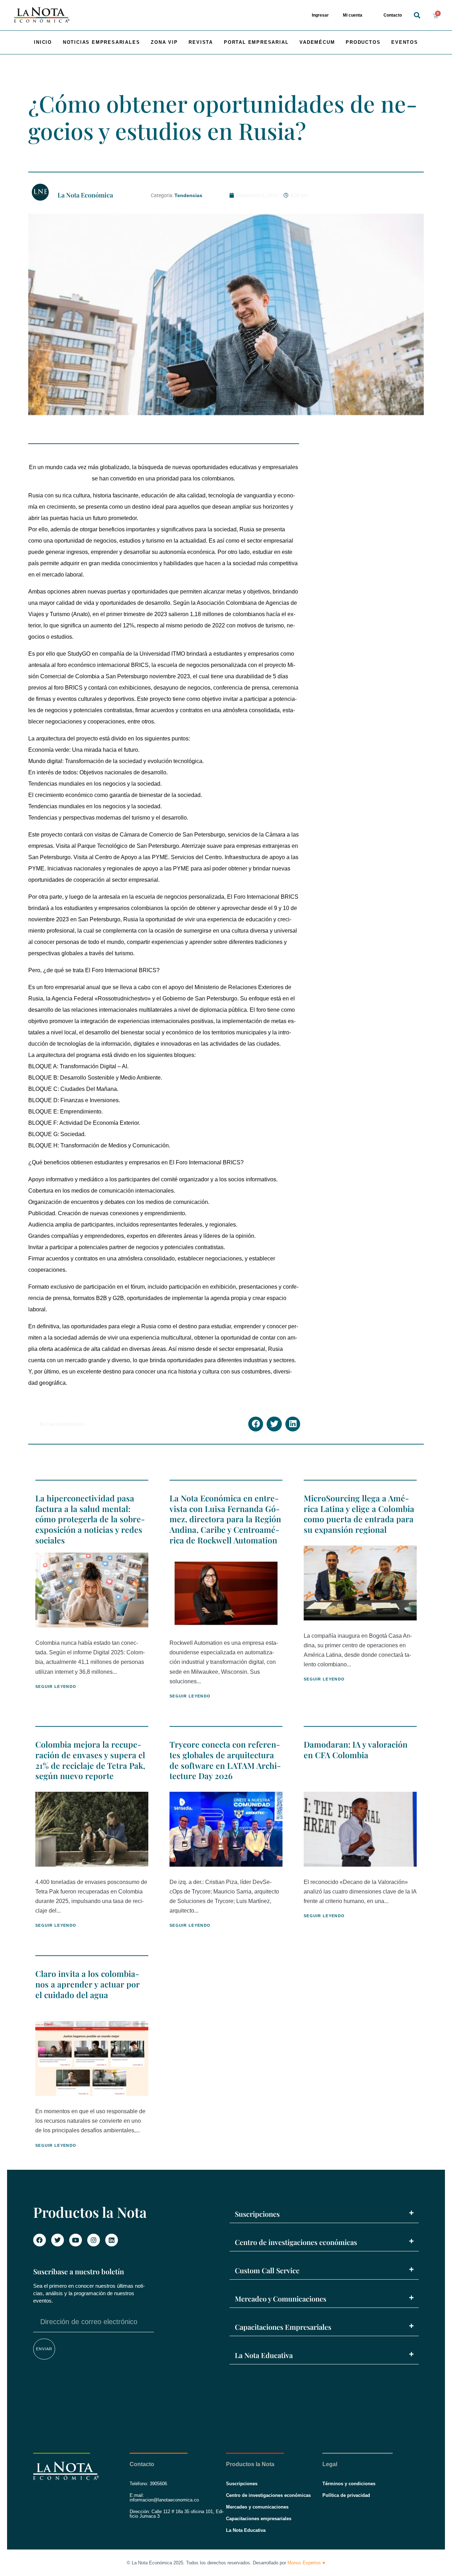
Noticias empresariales (102, 42)
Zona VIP (164, 42)
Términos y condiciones (349, 2484)
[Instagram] (94, 2240)
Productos (363, 42)
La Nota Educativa (264, 2355)
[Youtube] (76, 2240)
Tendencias (188, 195)
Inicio (43, 42)
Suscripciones (257, 2214)
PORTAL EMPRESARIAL (256, 42)
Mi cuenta (353, 15)
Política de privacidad (346, 2495)
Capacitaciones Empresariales (283, 2327)
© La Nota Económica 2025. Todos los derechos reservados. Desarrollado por (226, 2563)
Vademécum (317, 42)
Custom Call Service (267, 2270)
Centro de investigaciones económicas (296, 2242)
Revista (201, 42)
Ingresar (320, 15)
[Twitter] (58, 2240)
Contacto (393, 15)
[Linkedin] (112, 2240)
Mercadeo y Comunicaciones (281, 2299)
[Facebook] (40, 2240)
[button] (417, 15)
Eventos (405, 42)
